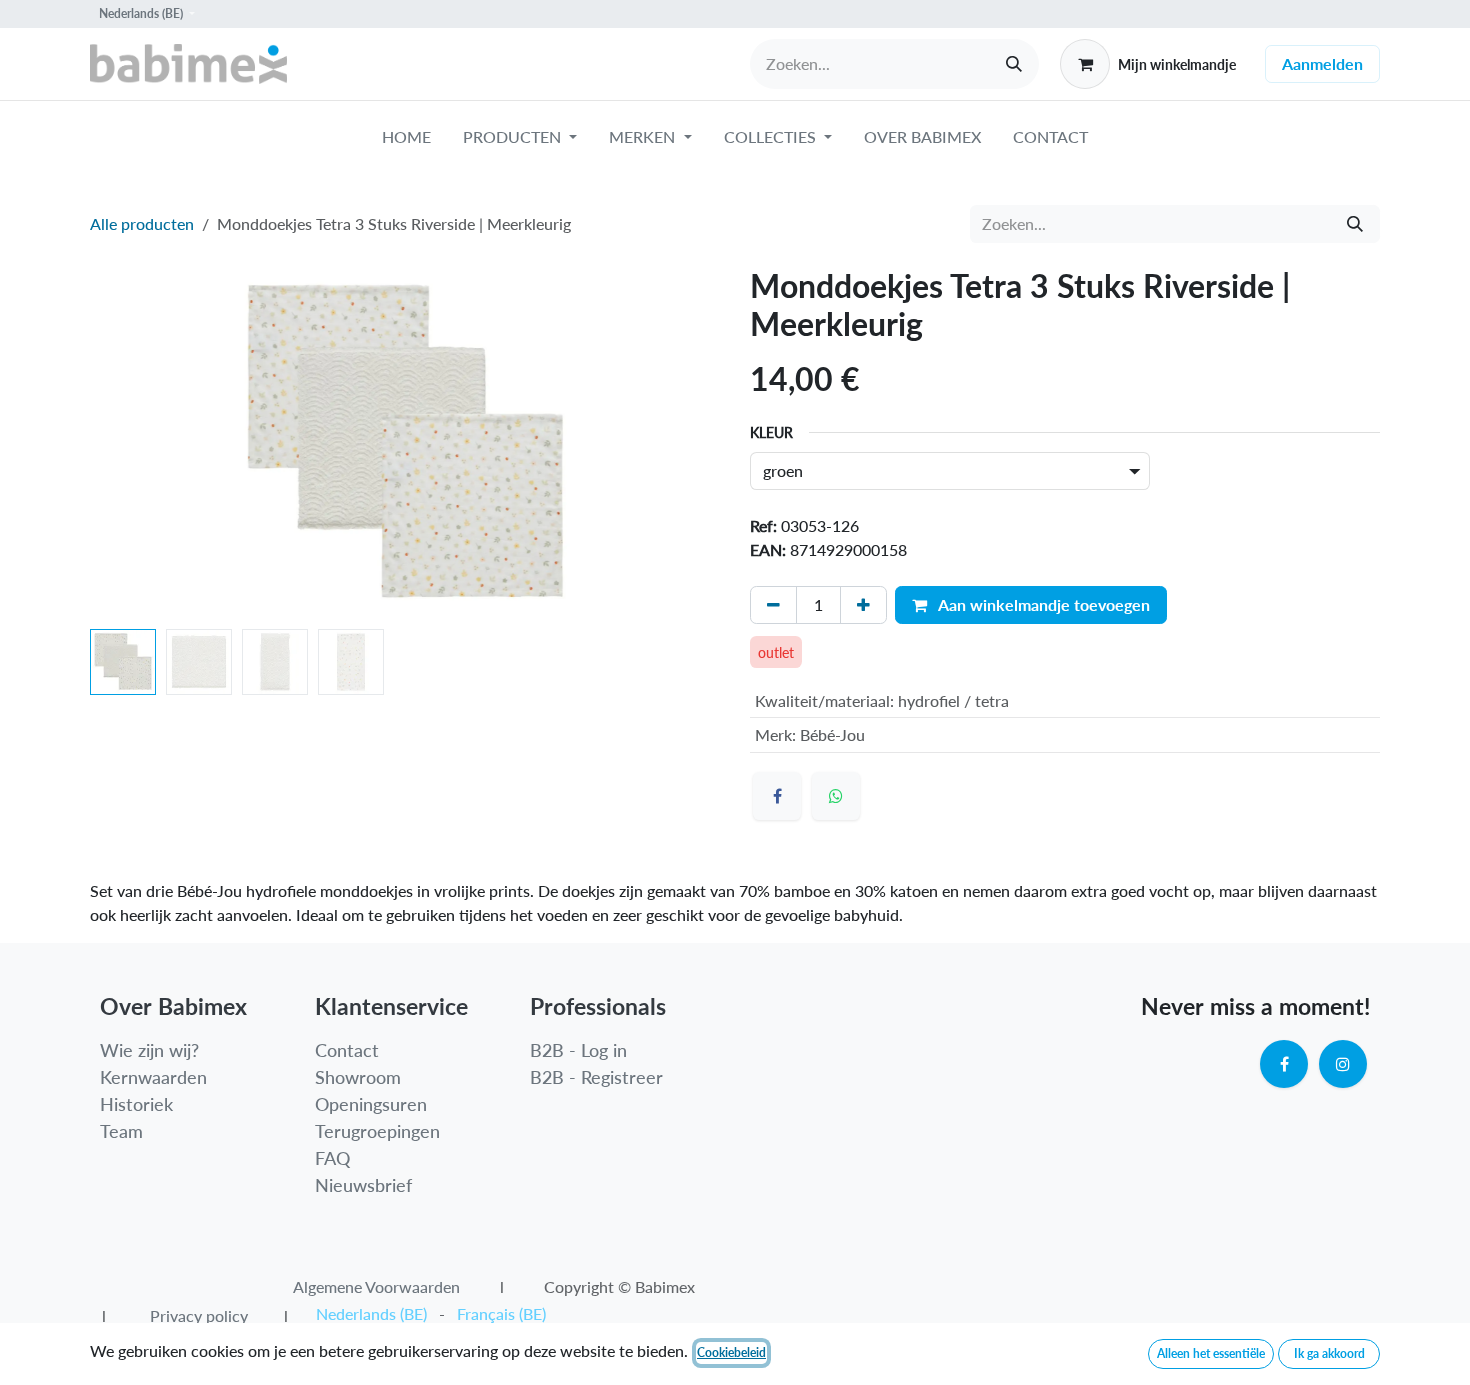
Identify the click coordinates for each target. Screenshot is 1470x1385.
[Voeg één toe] (863, 605)
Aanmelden (1322, 63)
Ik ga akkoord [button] (1329, 1353)
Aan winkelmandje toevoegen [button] (1042, 604)
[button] (121, 444)
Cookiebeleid (731, 1352)
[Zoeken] (1014, 64)
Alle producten (142, 223)
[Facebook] (777, 796)
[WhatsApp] (836, 796)
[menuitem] (406, 141)
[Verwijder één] (773, 605)
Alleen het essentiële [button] (1211, 1353)
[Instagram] (1343, 1064)
